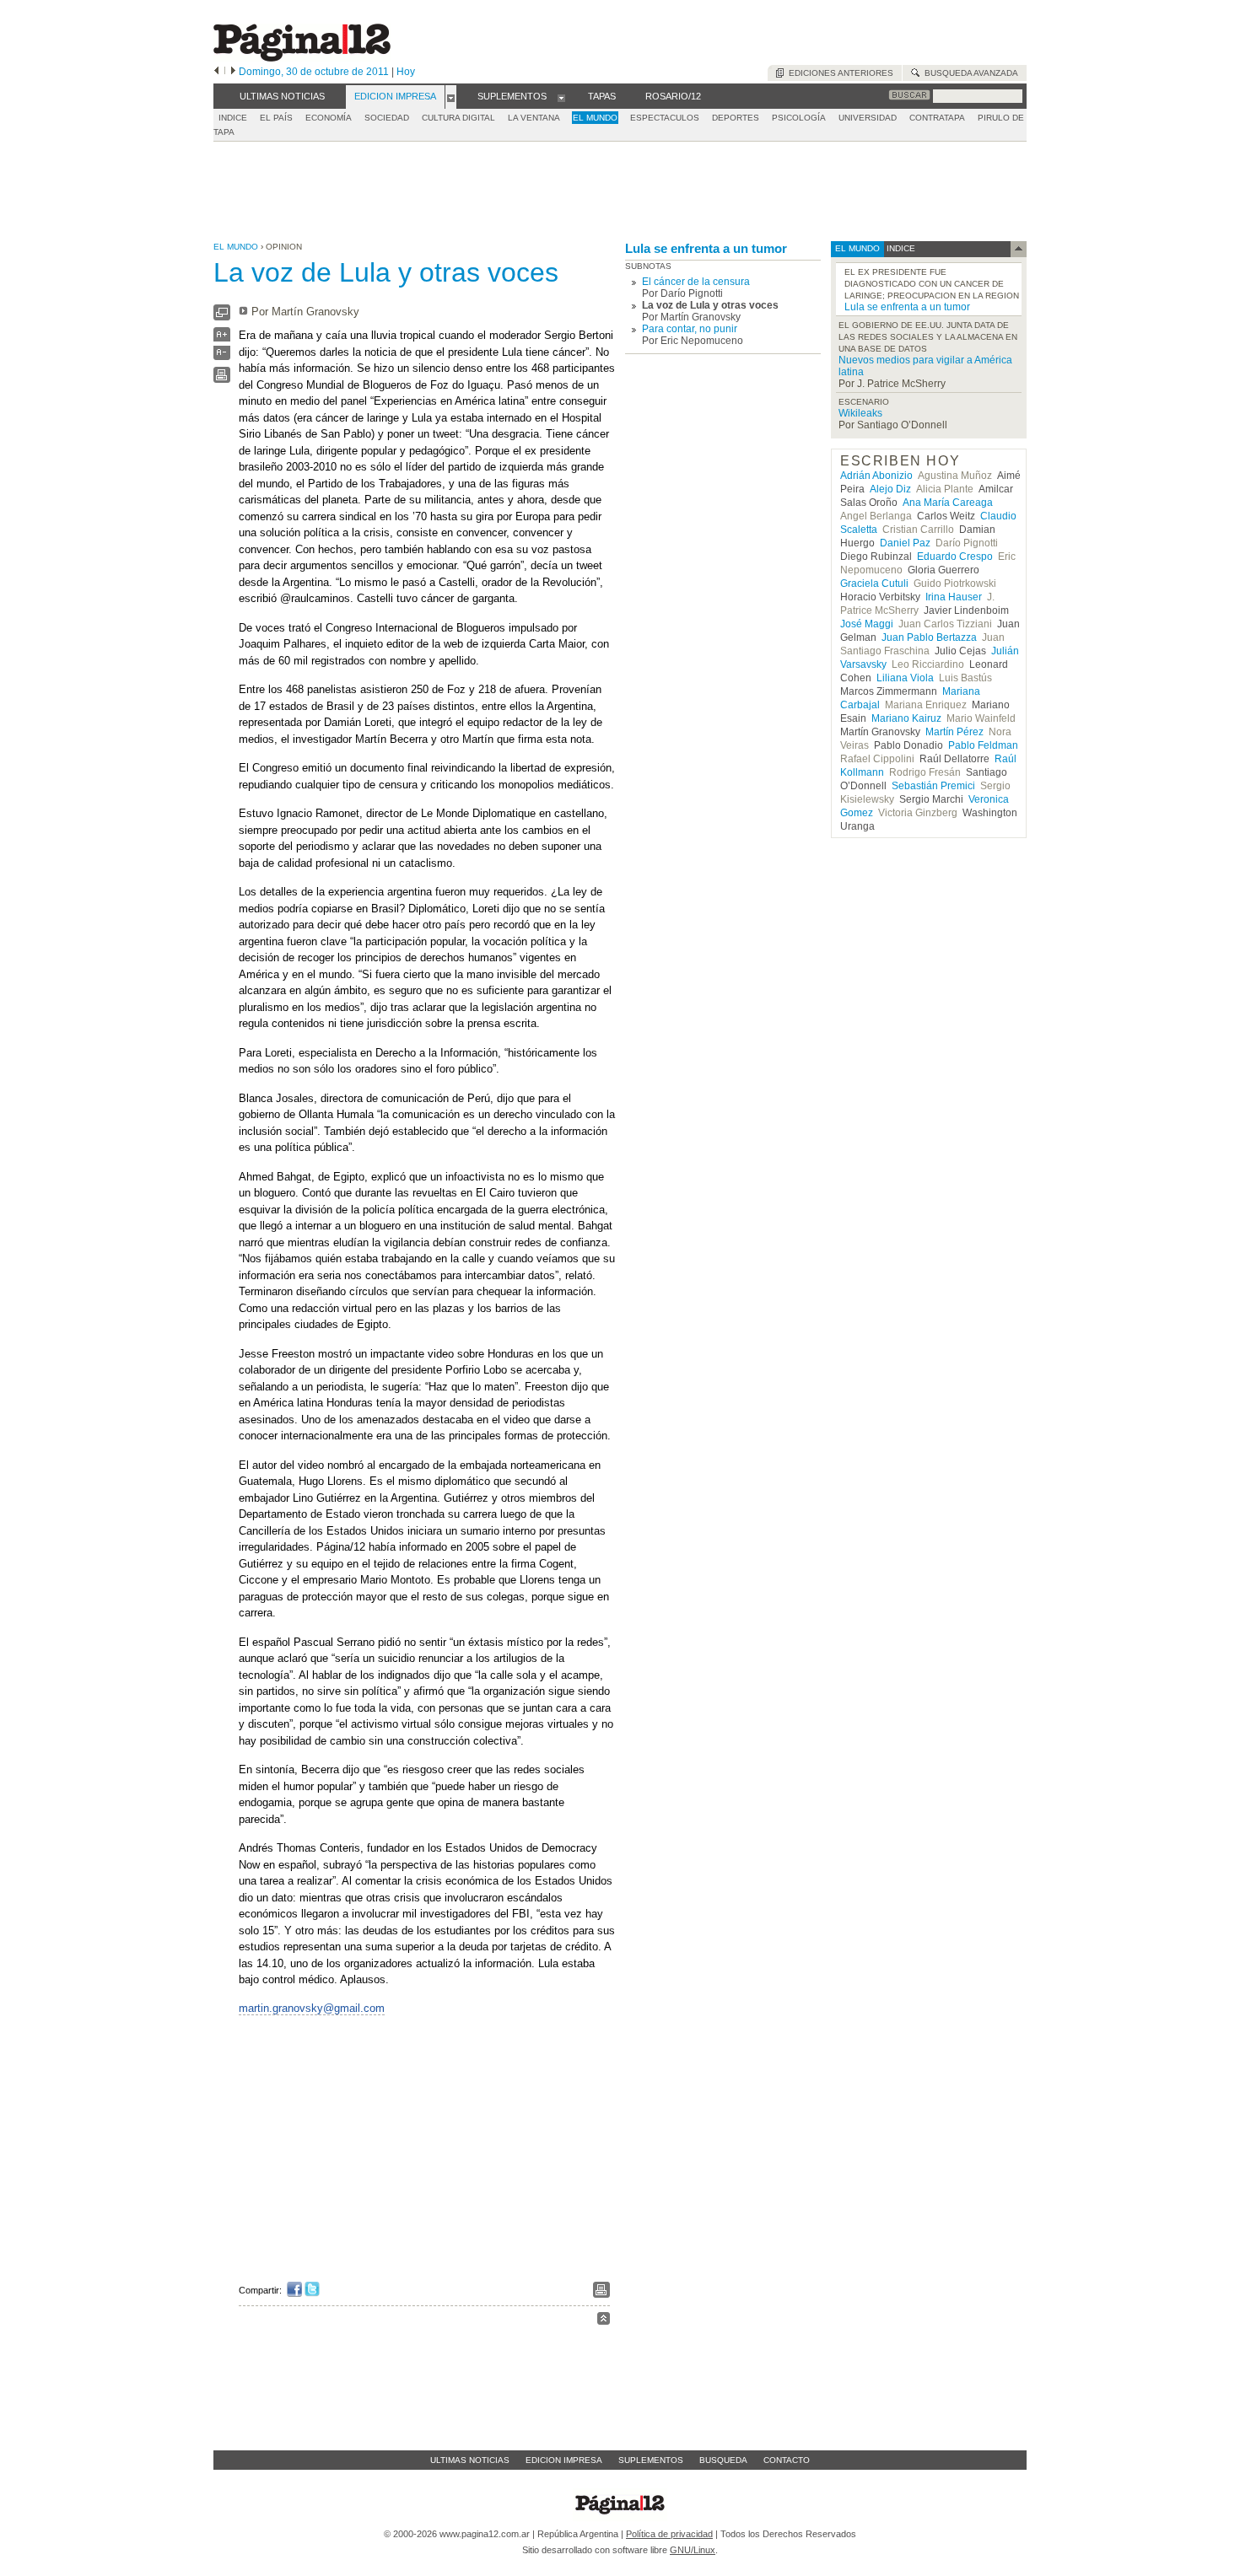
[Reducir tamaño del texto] (222, 356)
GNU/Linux (693, 2550)
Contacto (787, 2460)
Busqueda (723, 2460)
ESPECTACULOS (665, 118)
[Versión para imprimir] (222, 379)
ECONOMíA (329, 118)
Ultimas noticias (470, 2460)
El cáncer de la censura (696, 282)
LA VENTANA (534, 118)
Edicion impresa (564, 2460)
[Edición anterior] (216, 72)
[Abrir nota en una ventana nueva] (222, 317)
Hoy (406, 72)
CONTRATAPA (937, 118)
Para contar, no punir (690, 329)
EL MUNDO (595, 118)
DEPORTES (736, 118)
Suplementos (651, 2460)
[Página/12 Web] (302, 58)
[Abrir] (451, 97)
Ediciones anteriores (838, 73)
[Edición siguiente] (233, 72)
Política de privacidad (669, 2534)
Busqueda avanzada (969, 73)
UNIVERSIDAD (868, 118)
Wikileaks (860, 413)
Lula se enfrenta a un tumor (706, 248)
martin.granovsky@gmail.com (312, 2008)
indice (900, 248)
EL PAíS (276, 118)
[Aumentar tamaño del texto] (222, 339)
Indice (233, 118)
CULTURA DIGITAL (458, 118)
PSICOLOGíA (799, 118)
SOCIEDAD (387, 118)
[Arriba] (604, 2321)
